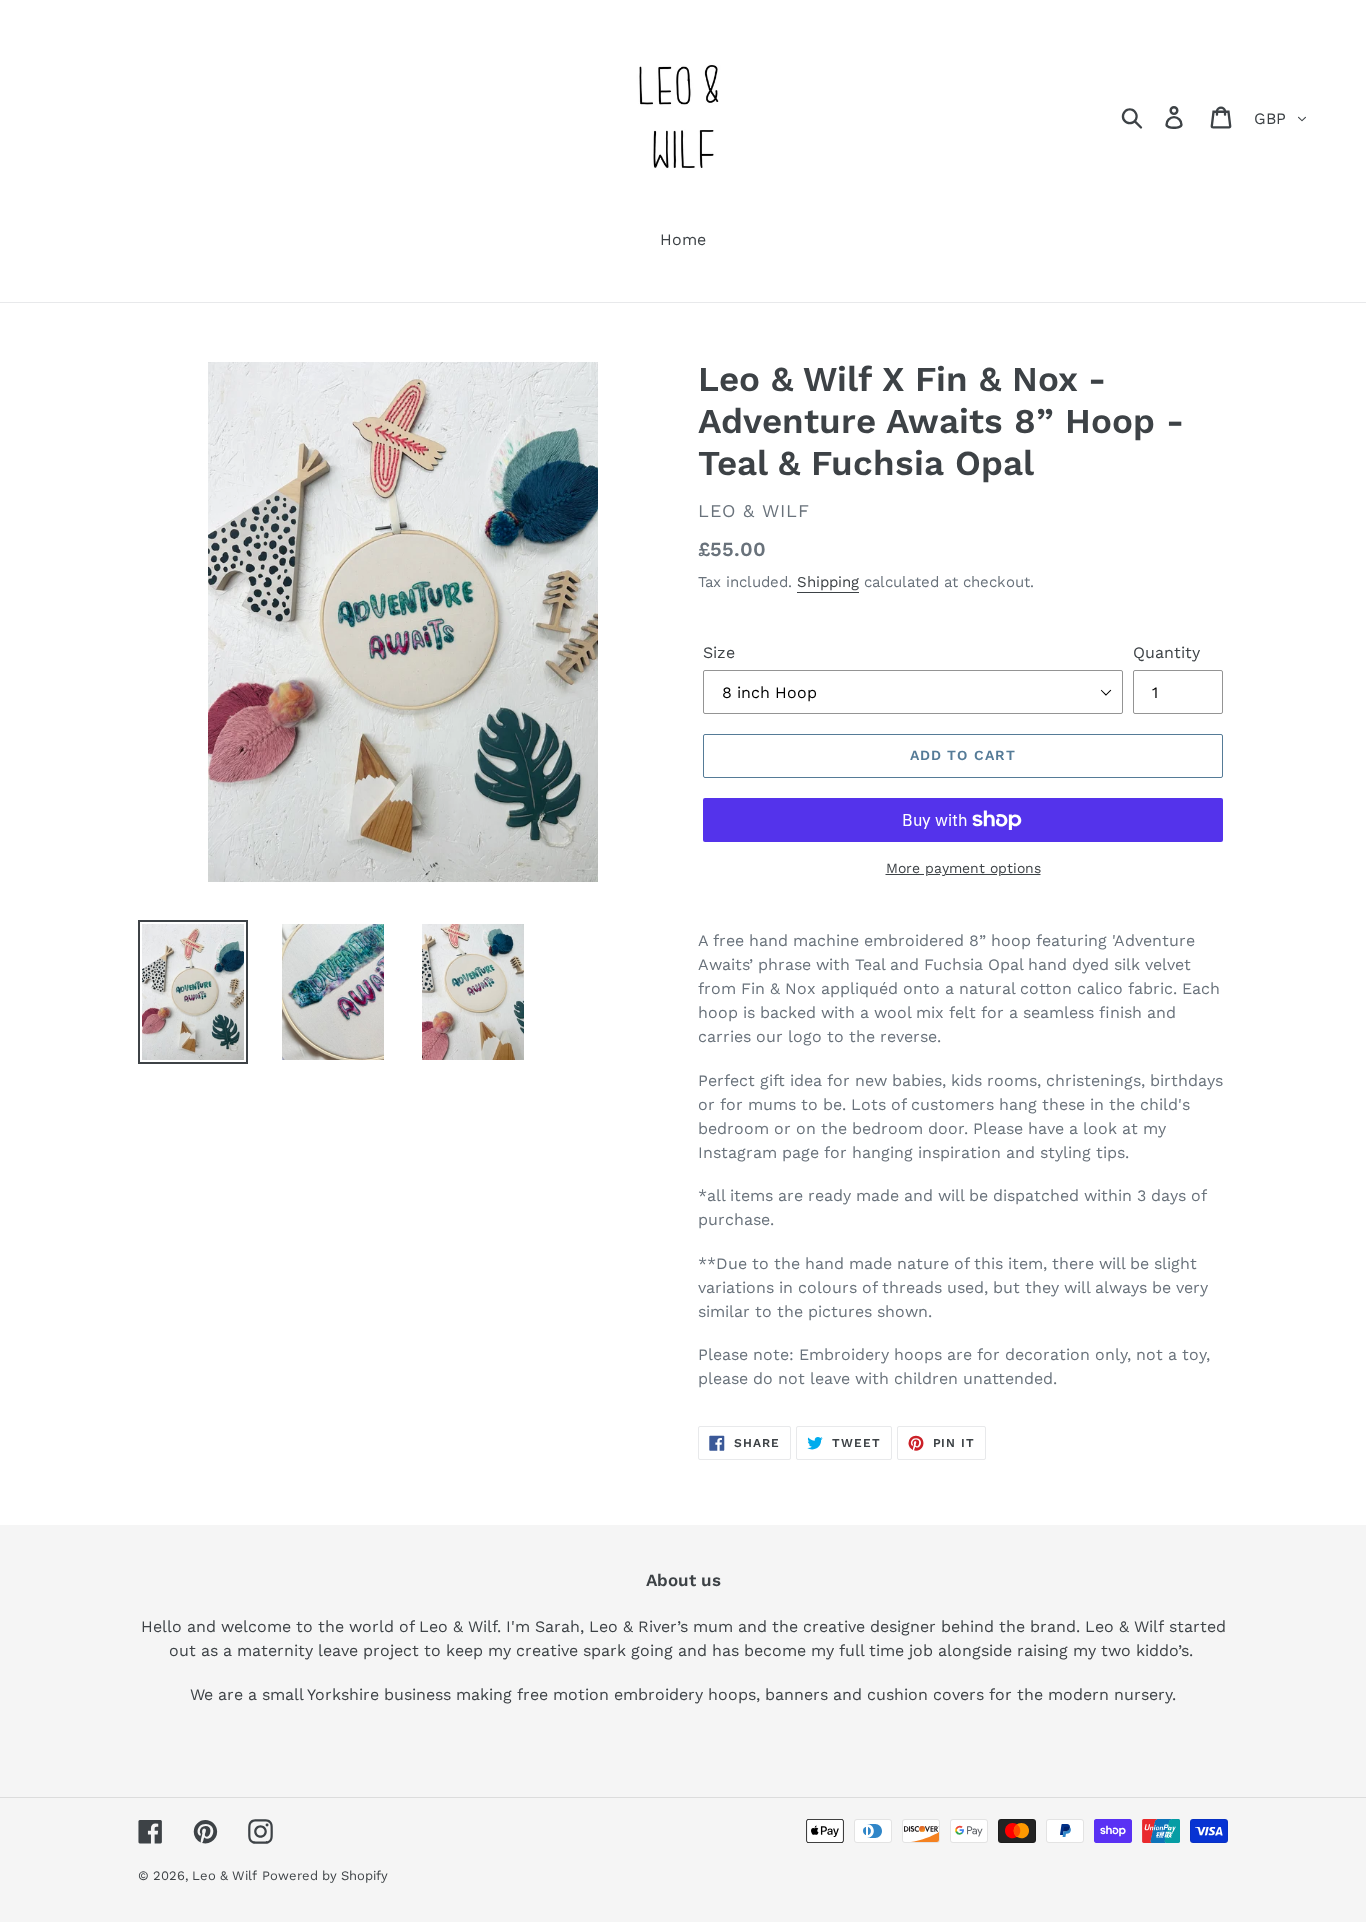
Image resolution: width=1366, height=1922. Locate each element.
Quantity (1166, 652)
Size (719, 652)
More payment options (963, 868)
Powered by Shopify (325, 1875)
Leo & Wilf (224, 1875)
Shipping (828, 582)
